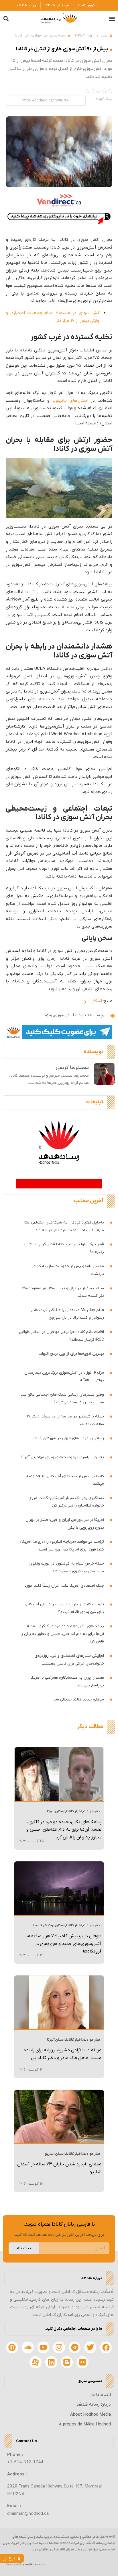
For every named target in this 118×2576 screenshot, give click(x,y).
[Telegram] (75, 2348)
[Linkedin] (51, 2362)
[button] (112, 19)
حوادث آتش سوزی (70, 1015)
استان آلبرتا (56, 1811)
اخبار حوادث (40, 36)
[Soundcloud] (28, 2348)
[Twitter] (90, 2348)
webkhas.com (35, 2565)
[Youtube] (44, 2348)
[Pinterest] (12, 2348)
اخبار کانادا (22, 36)
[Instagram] (59, 2348)
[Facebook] (106, 2348)
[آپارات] (36, 2362)
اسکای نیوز (92, 1001)
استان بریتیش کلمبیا (49, 1925)
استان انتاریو (55, 2154)
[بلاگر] (67, 2362)
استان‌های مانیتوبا (70, 401)
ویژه (49, 1015)
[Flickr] (82, 2362)
